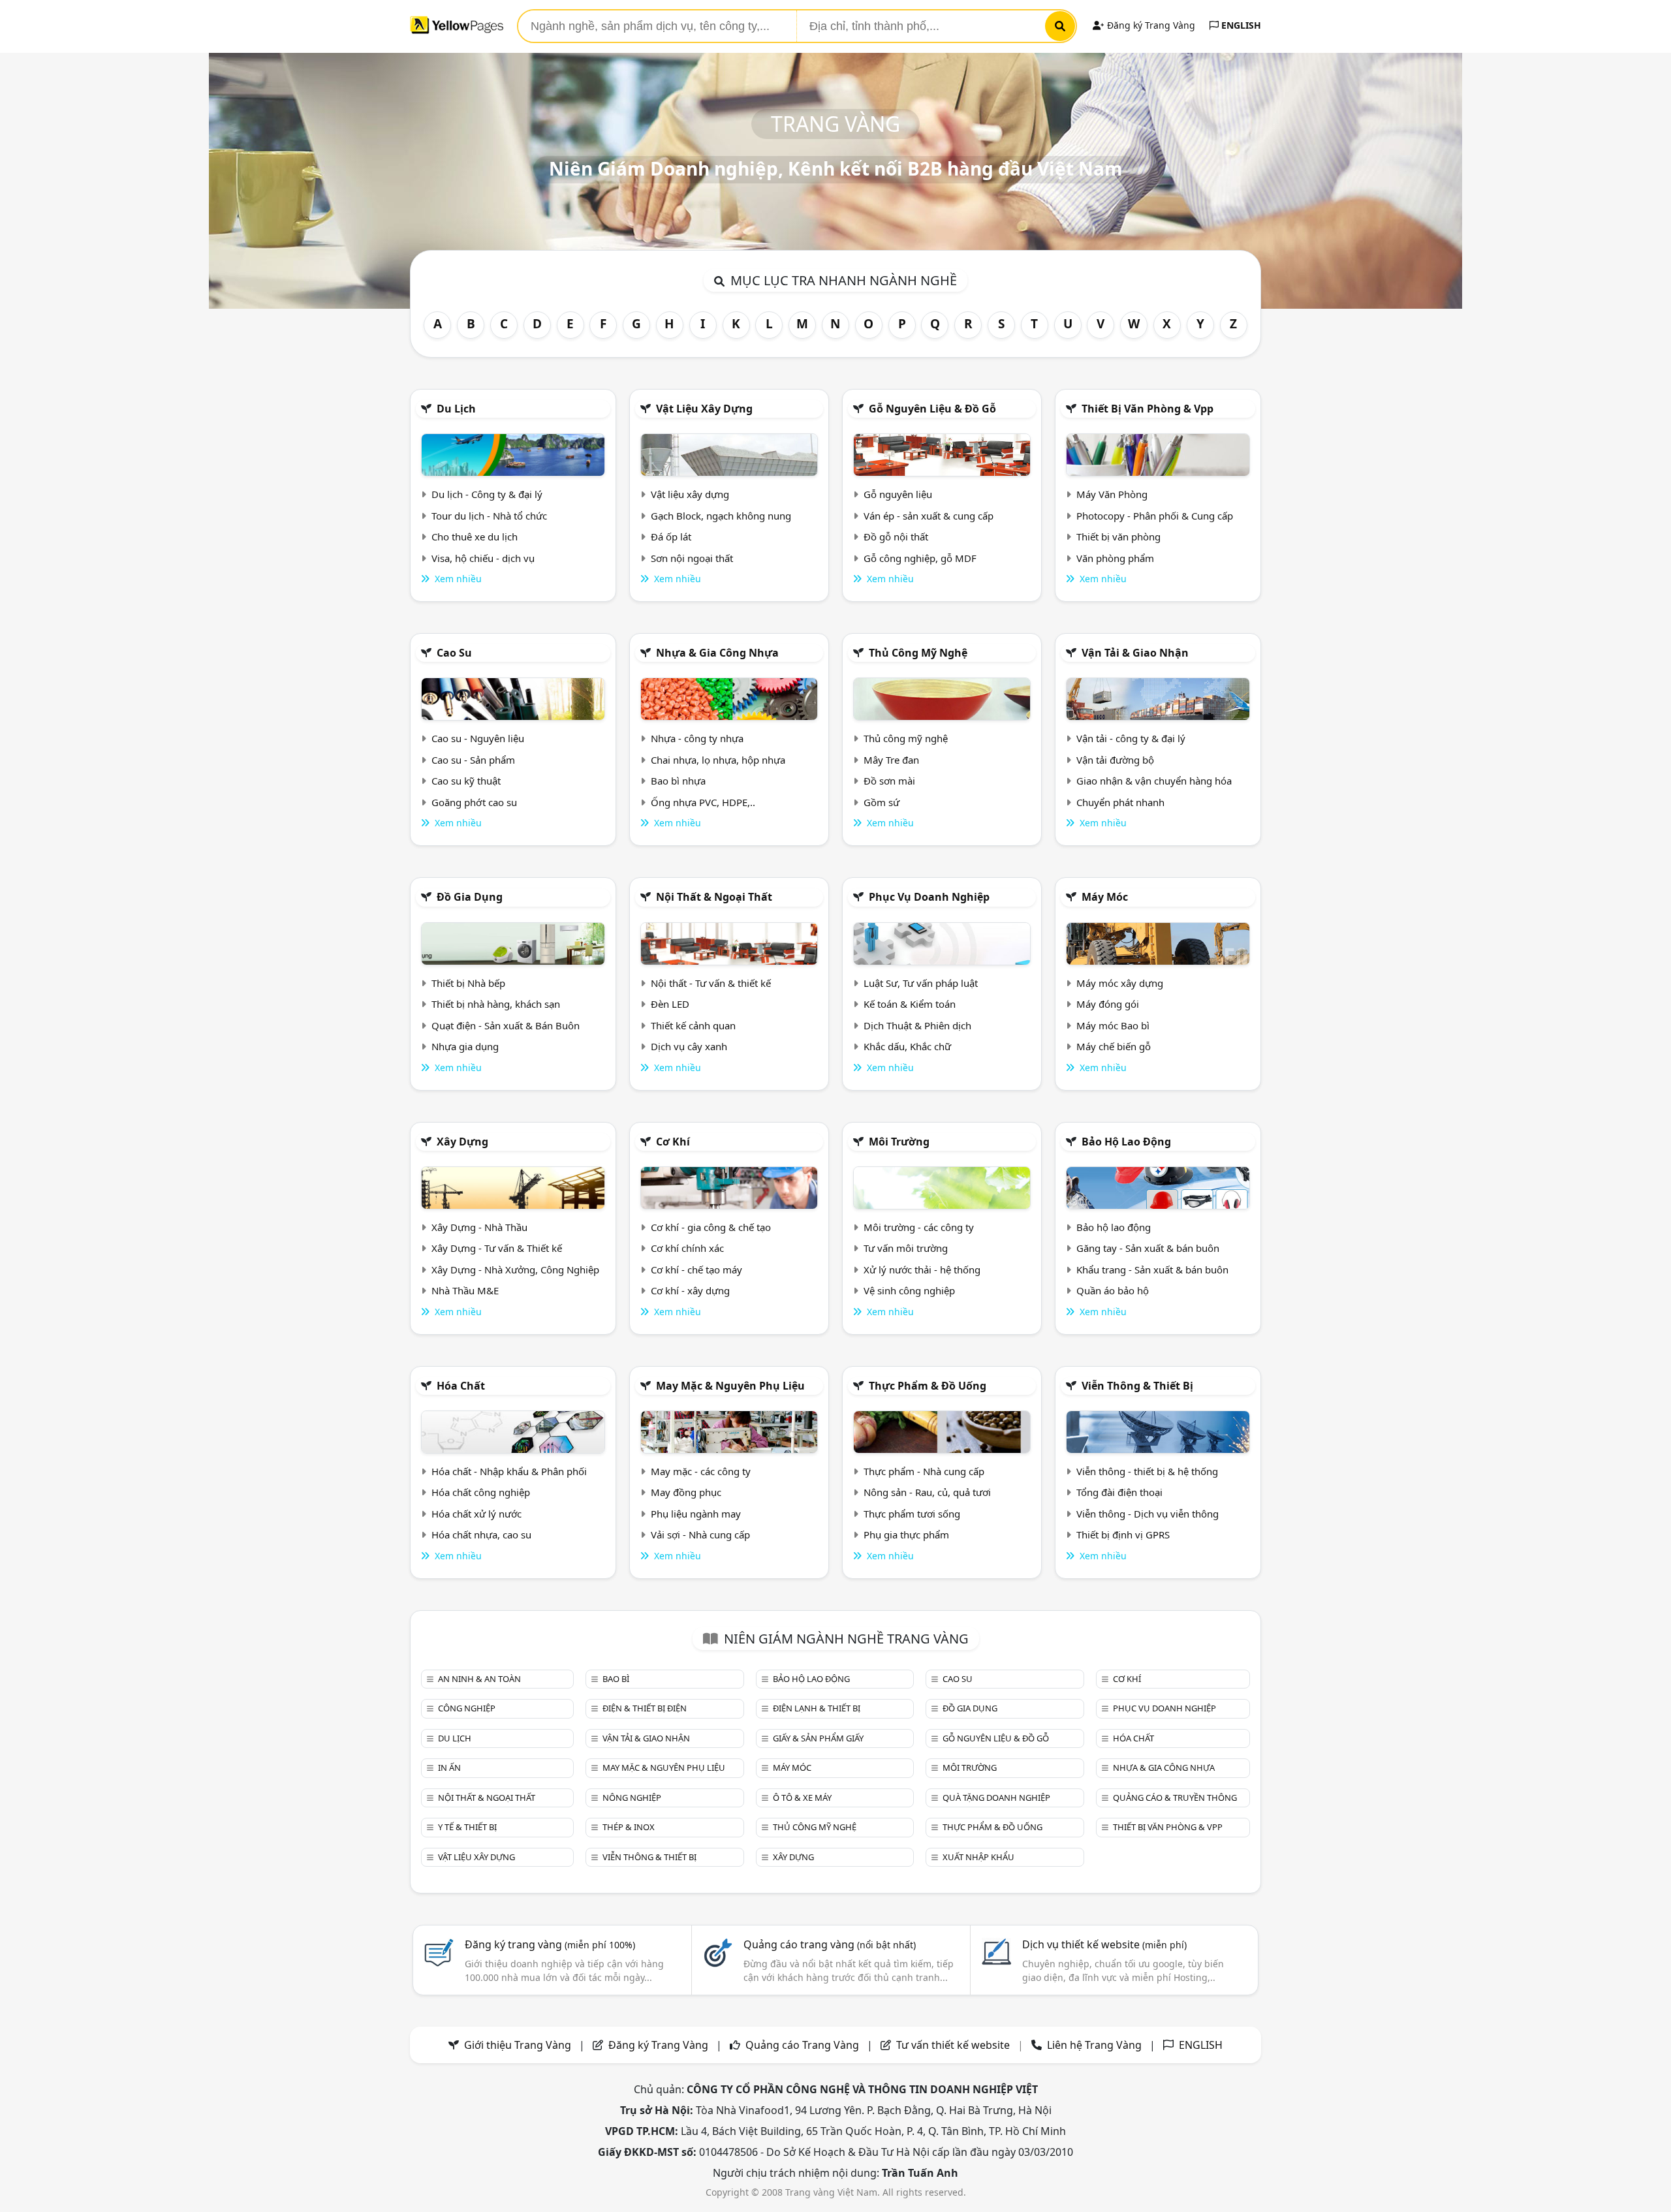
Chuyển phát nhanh (1120, 802)
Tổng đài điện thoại (1119, 1492)
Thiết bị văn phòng (1118, 537)
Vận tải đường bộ (1115, 760)
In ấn (449, 1768)
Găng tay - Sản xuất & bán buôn (1148, 1248)
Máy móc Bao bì (1113, 1025)
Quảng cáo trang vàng (830, 1944)
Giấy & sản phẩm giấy (818, 1738)
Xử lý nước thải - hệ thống (922, 1270)
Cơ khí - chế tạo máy (696, 1270)
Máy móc (1105, 897)
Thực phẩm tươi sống (912, 1514)
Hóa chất (461, 1386)
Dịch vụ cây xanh (689, 1046)
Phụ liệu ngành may (696, 1514)
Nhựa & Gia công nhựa (717, 653)
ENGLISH (1240, 25)
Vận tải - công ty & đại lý (1131, 738)
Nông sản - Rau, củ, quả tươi (927, 1492)
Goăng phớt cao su (474, 802)
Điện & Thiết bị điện (645, 1708)
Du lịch (456, 409)
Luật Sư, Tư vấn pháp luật (921, 983)
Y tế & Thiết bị (467, 1827)
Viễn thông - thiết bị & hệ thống (1147, 1471)
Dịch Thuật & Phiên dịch (917, 1025)
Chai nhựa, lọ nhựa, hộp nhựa (718, 760)
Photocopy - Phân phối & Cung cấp (1155, 516)
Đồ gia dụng (470, 897)
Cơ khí (673, 1142)
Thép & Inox (629, 1827)
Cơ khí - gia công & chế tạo (711, 1227)
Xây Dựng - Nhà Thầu (479, 1227)
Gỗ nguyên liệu (898, 494)
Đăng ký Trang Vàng (1150, 25)
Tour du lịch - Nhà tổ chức (489, 516)
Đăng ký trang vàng (550, 1944)
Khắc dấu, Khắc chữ (907, 1046)
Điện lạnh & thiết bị (817, 1708)
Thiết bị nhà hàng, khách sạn (496, 1004)
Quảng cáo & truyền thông (1175, 1798)
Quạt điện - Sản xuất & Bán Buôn (506, 1025)
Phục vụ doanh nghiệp (929, 897)
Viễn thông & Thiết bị (1137, 1386)
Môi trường (899, 1142)
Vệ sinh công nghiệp (909, 1290)
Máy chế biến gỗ (1114, 1046)
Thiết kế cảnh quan (693, 1025)
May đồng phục (686, 1492)
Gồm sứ (882, 802)
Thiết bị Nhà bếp (468, 983)
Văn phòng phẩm (1115, 558)
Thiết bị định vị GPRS (1123, 1534)
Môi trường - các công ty (919, 1227)
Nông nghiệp (632, 1798)
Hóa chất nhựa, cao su (481, 1534)
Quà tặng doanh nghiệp (996, 1798)
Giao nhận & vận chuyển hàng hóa (1154, 781)
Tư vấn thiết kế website (954, 2045)
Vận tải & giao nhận (1135, 653)
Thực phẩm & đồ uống (928, 1386)
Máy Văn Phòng (1112, 494)
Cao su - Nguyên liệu (478, 738)
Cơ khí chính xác (687, 1248)
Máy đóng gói (1108, 1004)
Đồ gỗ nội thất (896, 537)
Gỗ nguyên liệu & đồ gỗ (932, 409)
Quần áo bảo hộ (1113, 1290)
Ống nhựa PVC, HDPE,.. (703, 802)
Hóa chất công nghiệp (481, 1492)
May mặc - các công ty (701, 1471)
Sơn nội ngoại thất (692, 558)
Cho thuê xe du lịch (475, 537)
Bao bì (616, 1679)
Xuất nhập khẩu (978, 1857)
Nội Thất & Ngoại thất (714, 897)
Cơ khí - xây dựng (690, 1290)
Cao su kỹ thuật (466, 781)
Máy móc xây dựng (1120, 983)
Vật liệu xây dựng (704, 409)
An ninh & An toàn (479, 1679)
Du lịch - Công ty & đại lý (487, 494)
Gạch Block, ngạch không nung (721, 516)
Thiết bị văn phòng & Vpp (1148, 409)
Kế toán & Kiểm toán (910, 1004)
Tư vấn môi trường (906, 1248)
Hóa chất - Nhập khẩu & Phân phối (509, 1471)
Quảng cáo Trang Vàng (802, 2045)
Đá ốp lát (671, 537)
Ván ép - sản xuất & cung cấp (929, 516)
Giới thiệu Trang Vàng (518, 2045)
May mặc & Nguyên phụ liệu (730, 1386)
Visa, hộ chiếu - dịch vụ (483, 558)
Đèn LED (670, 1004)
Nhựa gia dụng (465, 1046)
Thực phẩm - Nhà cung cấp (924, 1471)
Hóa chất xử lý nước (476, 1514)
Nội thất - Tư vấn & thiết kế (711, 983)
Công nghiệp (467, 1708)
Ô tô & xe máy (802, 1798)
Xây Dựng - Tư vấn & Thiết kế (497, 1248)
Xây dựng (462, 1142)
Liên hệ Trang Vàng (1094, 2045)
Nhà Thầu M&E (465, 1290)
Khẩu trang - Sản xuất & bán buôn (1152, 1270)
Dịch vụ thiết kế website (1104, 1944)
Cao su (454, 653)
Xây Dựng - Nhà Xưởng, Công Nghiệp (515, 1270)
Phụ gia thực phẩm (906, 1534)
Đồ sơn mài (889, 781)
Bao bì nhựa (678, 781)
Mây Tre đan (891, 760)
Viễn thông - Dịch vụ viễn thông (1148, 1514)
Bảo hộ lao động (1126, 1142)
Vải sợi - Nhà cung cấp (700, 1534)
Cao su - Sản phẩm (473, 760)
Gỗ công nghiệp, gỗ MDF (920, 558)
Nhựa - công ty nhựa (697, 738)
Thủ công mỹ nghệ (918, 653)
